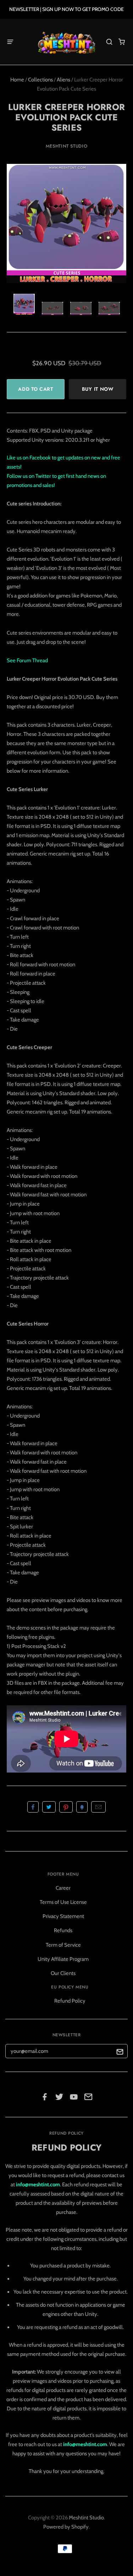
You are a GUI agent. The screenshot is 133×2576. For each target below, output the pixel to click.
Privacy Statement (63, 1916)
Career (63, 1888)
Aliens (63, 80)
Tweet (49, 1807)
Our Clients (63, 1973)
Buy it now (98, 389)
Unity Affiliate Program (63, 1959)
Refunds (63, 1930)
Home (17, 80)
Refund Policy (70, 2001)
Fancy (82, 1807)
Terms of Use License (63, 1902)
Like (33, 1807)
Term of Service (63, 1945)
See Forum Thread (27, 660)
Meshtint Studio (67, 146)
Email (98, 1807)
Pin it (66, 1807)
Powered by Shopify (66, 2527)
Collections (40, 80)
